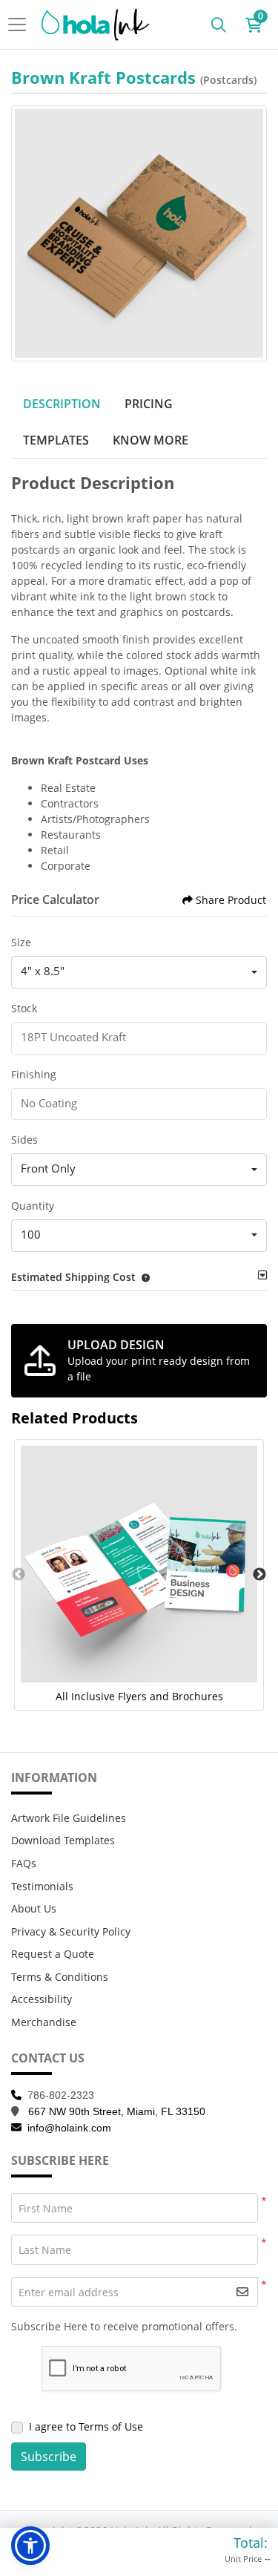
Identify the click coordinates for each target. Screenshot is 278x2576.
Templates (56, 440)
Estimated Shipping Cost (73, 1277)
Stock (24, 1008)
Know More (150, 440)
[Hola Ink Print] (96, 24)
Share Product (231, 900)
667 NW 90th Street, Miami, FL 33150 (117, 2111)
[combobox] (139, 972)
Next (259, 1575)
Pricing (149, 404)
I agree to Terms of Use (86, 2426)
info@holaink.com (69, 2128)
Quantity (33, 1206)
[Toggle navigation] (21, 24)
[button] (143, 1277)
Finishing (34, 1074)
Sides (24, 1140)
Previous (19, 1575)
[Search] (219, 24)
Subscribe (49, 2457)
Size (21, 942)
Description (62, 404)
